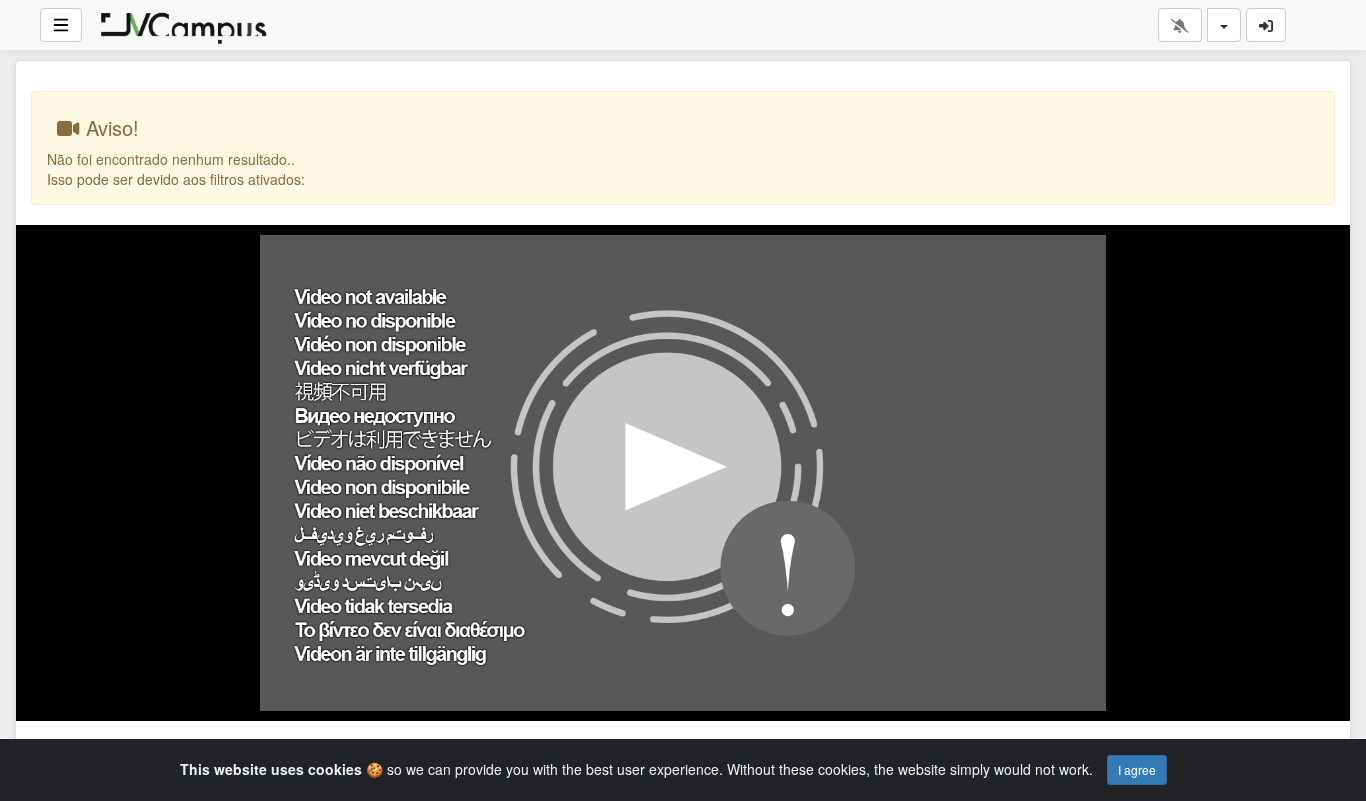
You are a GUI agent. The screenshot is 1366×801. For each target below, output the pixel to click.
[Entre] (1266, 25)
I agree (1137, 769)
